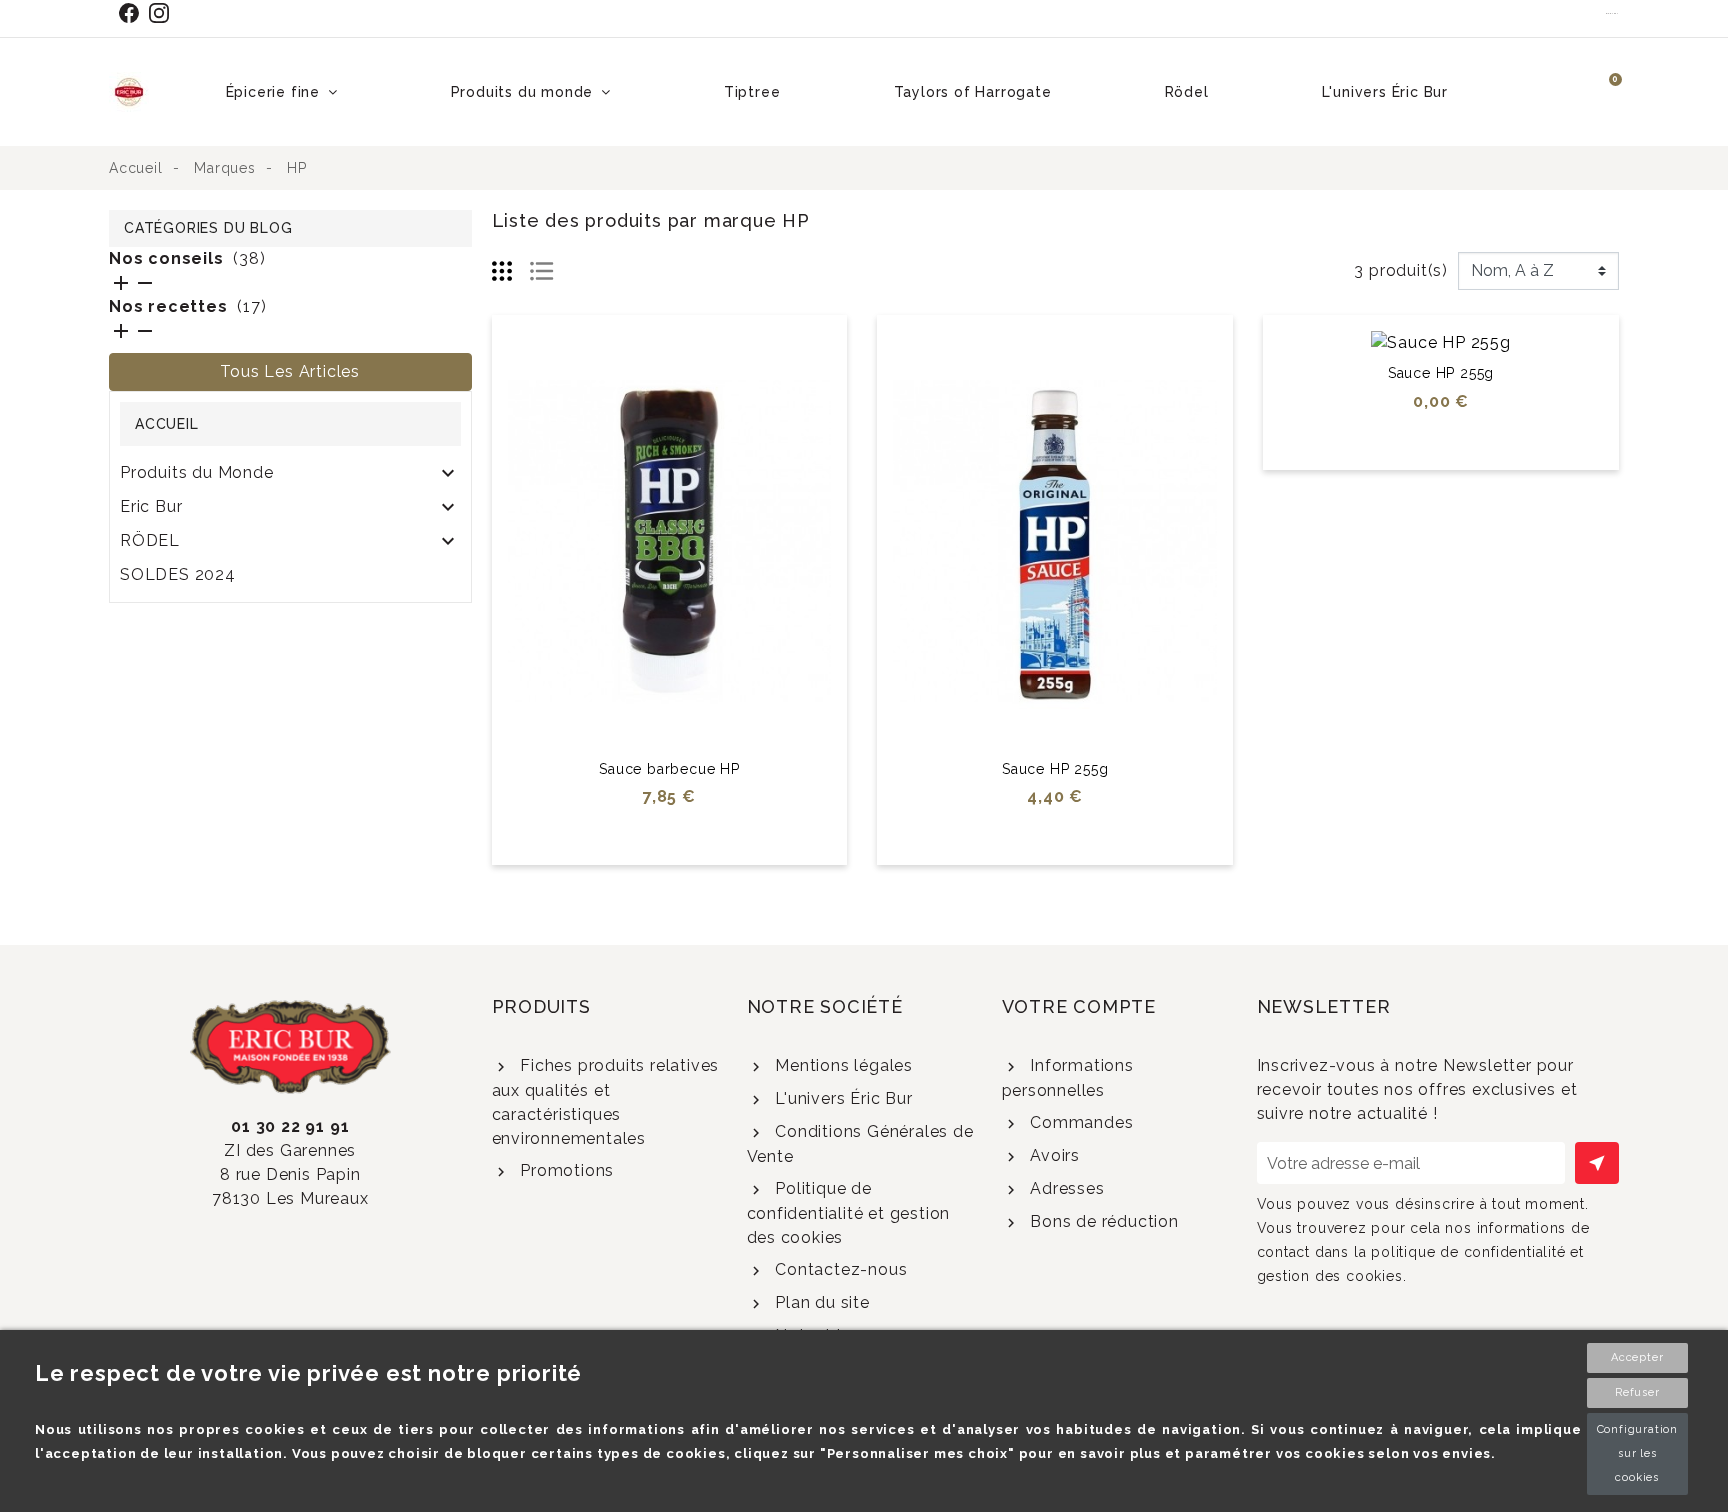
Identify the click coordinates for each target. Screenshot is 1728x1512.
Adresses (1064, 1188)
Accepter (1637, 1357)
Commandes (1079, 1122)
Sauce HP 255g (1055, 769)
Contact (1612, 13)
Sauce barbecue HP (669, 769)
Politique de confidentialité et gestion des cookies (849, 1213)
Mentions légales (841, 1065)
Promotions (564, 1170)
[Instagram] (163, 13)
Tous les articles (290, 371)
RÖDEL (150, 540)
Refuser (1637, 1392)
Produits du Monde (197, 472)
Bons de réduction (1101, 1221)
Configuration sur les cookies (1637, 1453)
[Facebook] (133, 13)
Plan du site (819, 1302)
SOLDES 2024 (178, 574)
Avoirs (1052, 1155)
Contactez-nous (838, 1269)
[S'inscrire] (1597, 1163)
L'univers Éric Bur (841, 1098)
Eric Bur (151, 506)
